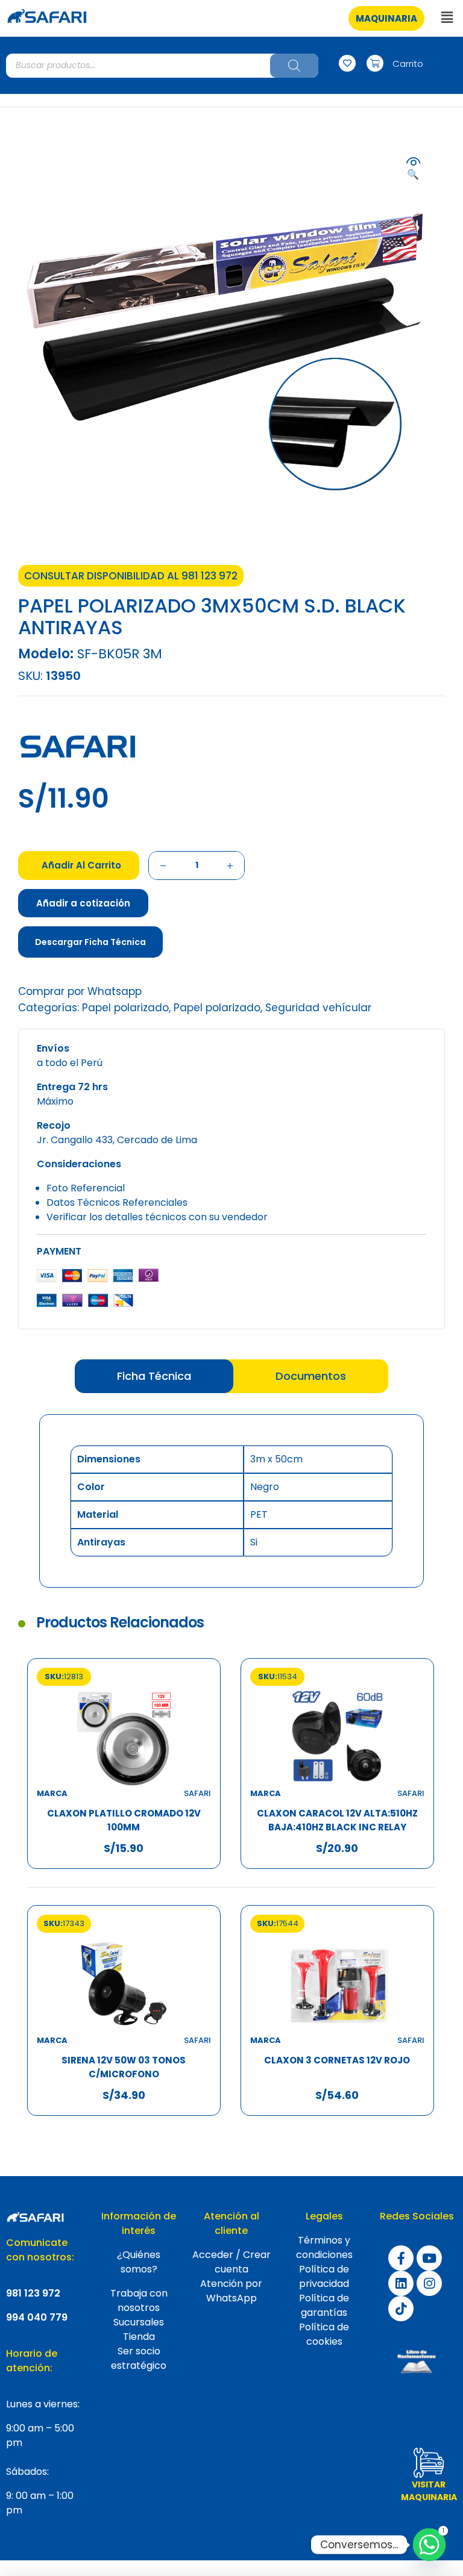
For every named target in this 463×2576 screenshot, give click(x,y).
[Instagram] (429, 2283)
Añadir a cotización (83, 903)
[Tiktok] (401, 2309)
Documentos (311, 1376)
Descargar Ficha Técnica (90, 942)
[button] (386, 18)
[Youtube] (429, 2258)
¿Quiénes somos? (139, 2262)
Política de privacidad (324, 2276)
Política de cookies (324, 2334)
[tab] (154, 1376)
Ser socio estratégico (139, 2358)
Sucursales (139, 2322)
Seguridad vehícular (318, 1008)
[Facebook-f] (401, 2258)
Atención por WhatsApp (231, 2291)
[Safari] (78, 747)
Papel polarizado (125, 1008)
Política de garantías (324, 2305)
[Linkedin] (401, 2283)
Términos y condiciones (324, 2247)
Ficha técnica (154, 1376)
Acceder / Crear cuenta (231, 2262)
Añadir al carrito (81, 865)
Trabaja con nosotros (139, 2300)
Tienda (139, 2337)
